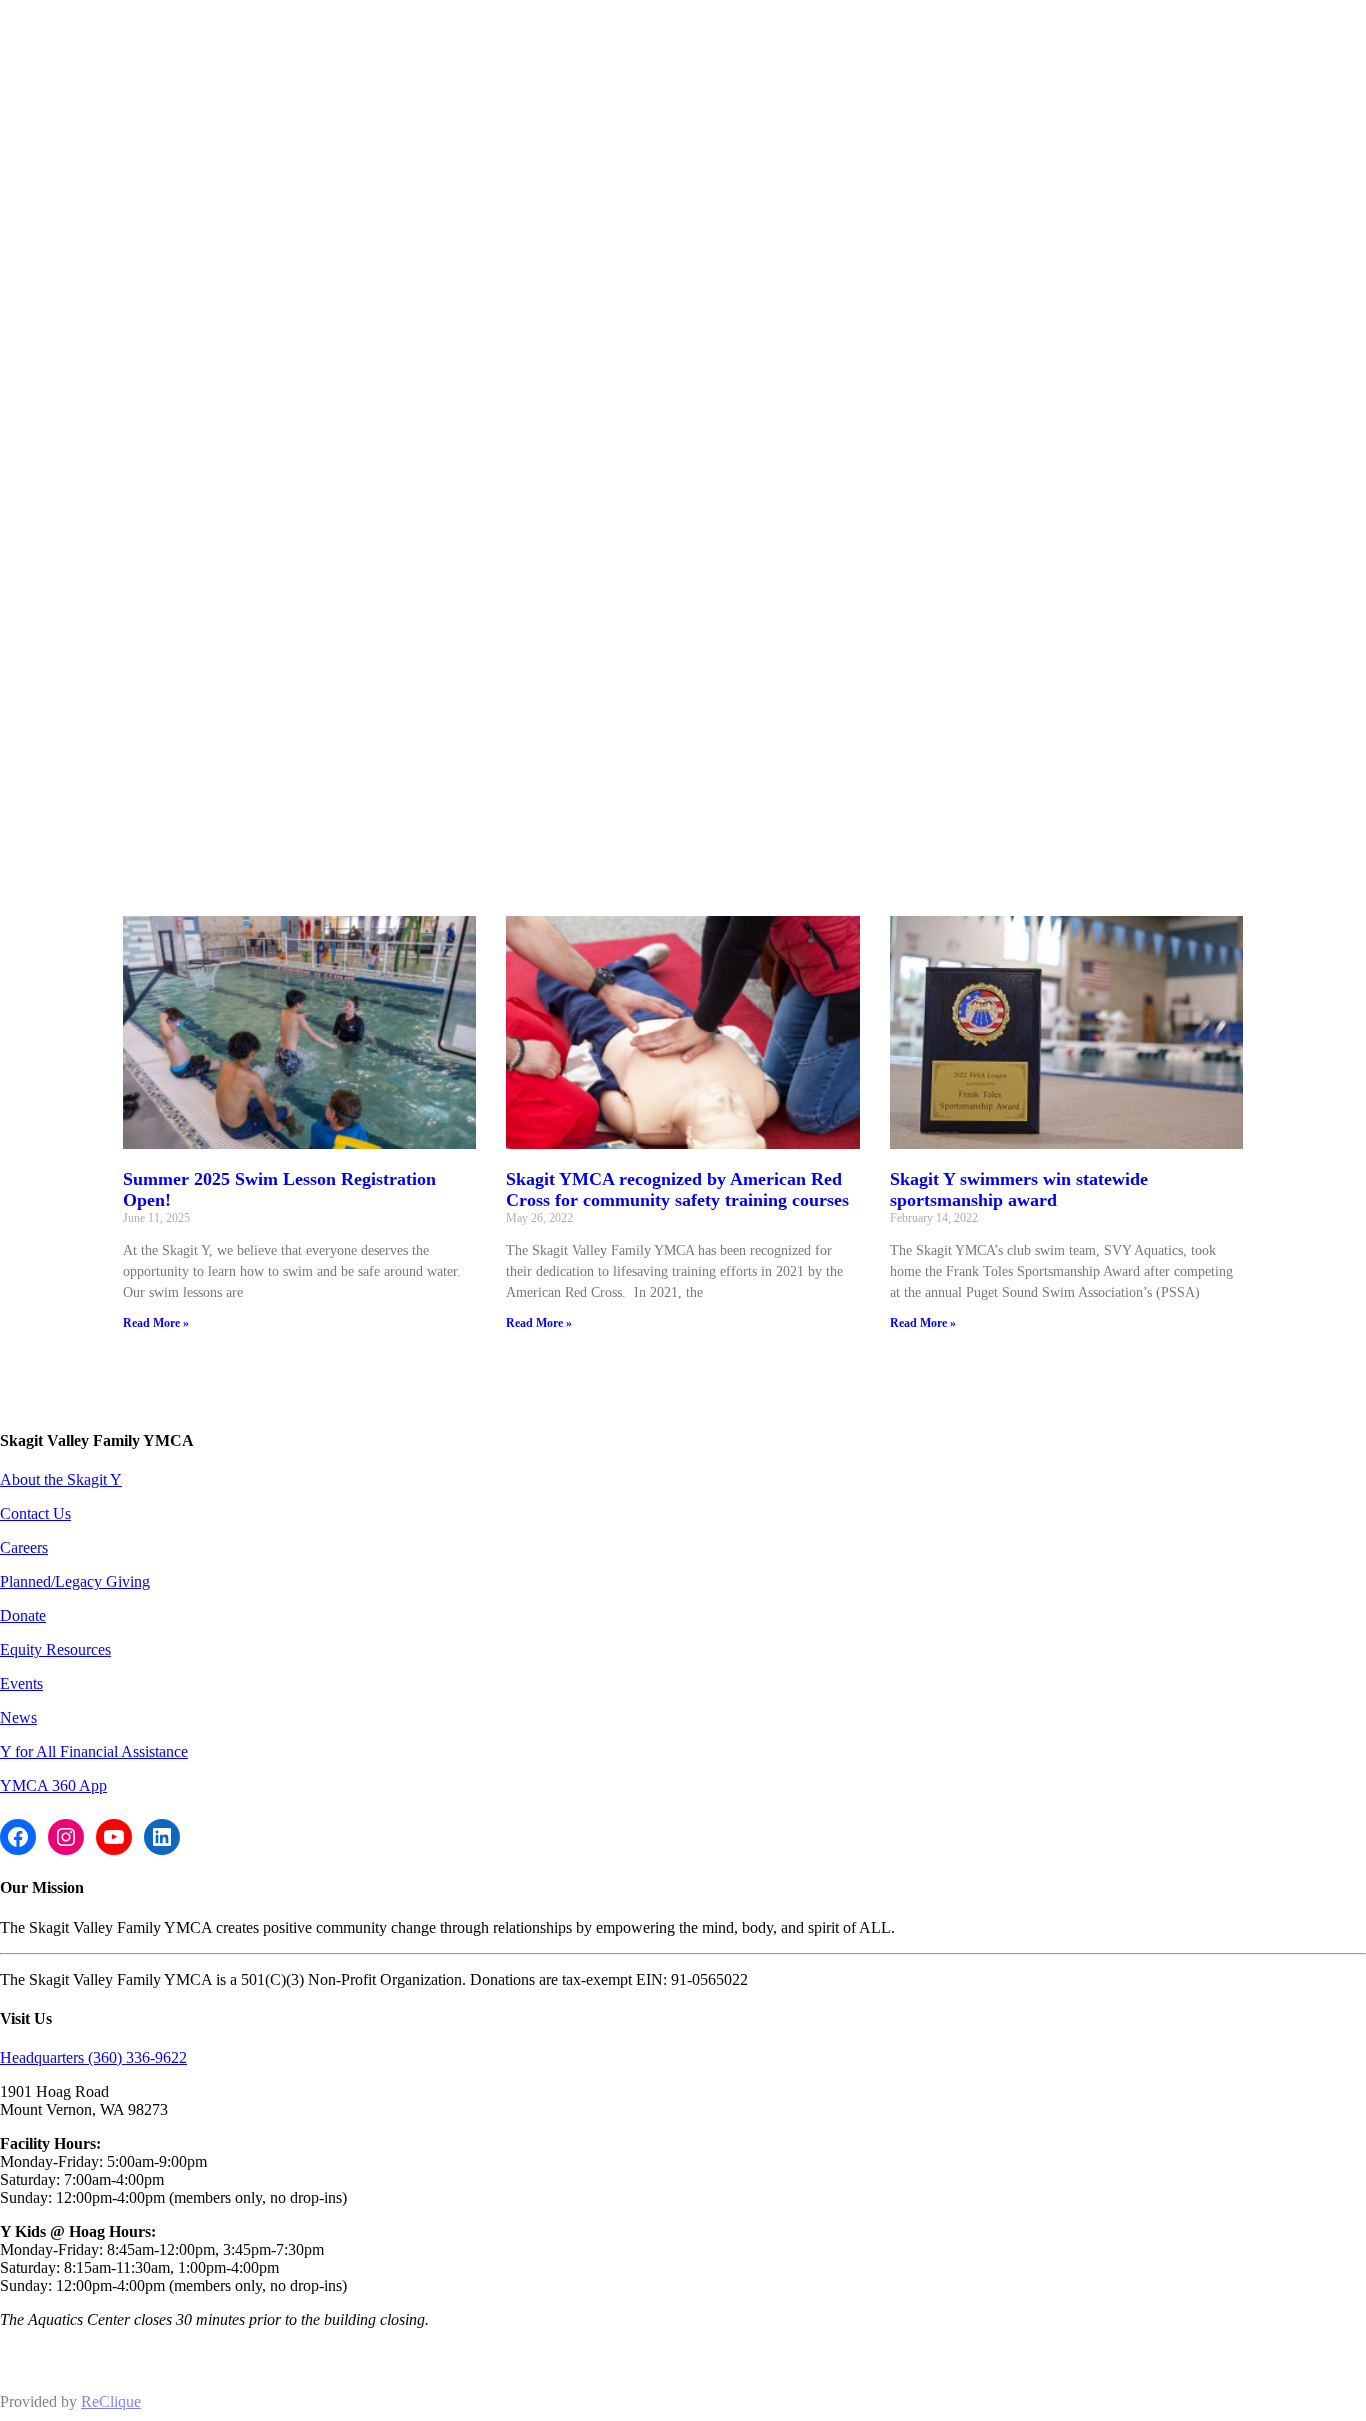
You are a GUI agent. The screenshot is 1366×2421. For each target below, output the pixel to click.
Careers (24, 1547)
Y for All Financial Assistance (94, 1751)
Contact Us (35, 1513)
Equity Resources (55, 1649)
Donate (23, 1615)
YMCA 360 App (53, 1785)
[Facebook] (18, 1837)
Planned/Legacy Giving (75, 1581)
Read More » (156, 1323)
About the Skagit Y (61, 1479)
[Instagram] (66, 1837)
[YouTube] (114, 1837)
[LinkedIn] (162, 1837)
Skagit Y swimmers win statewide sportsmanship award (1019, 1189)
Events (21, 1683)
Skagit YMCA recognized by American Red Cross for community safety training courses (677, 1189)
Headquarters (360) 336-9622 (93, 2057)
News (18, 1717)
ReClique (111, 2401)
